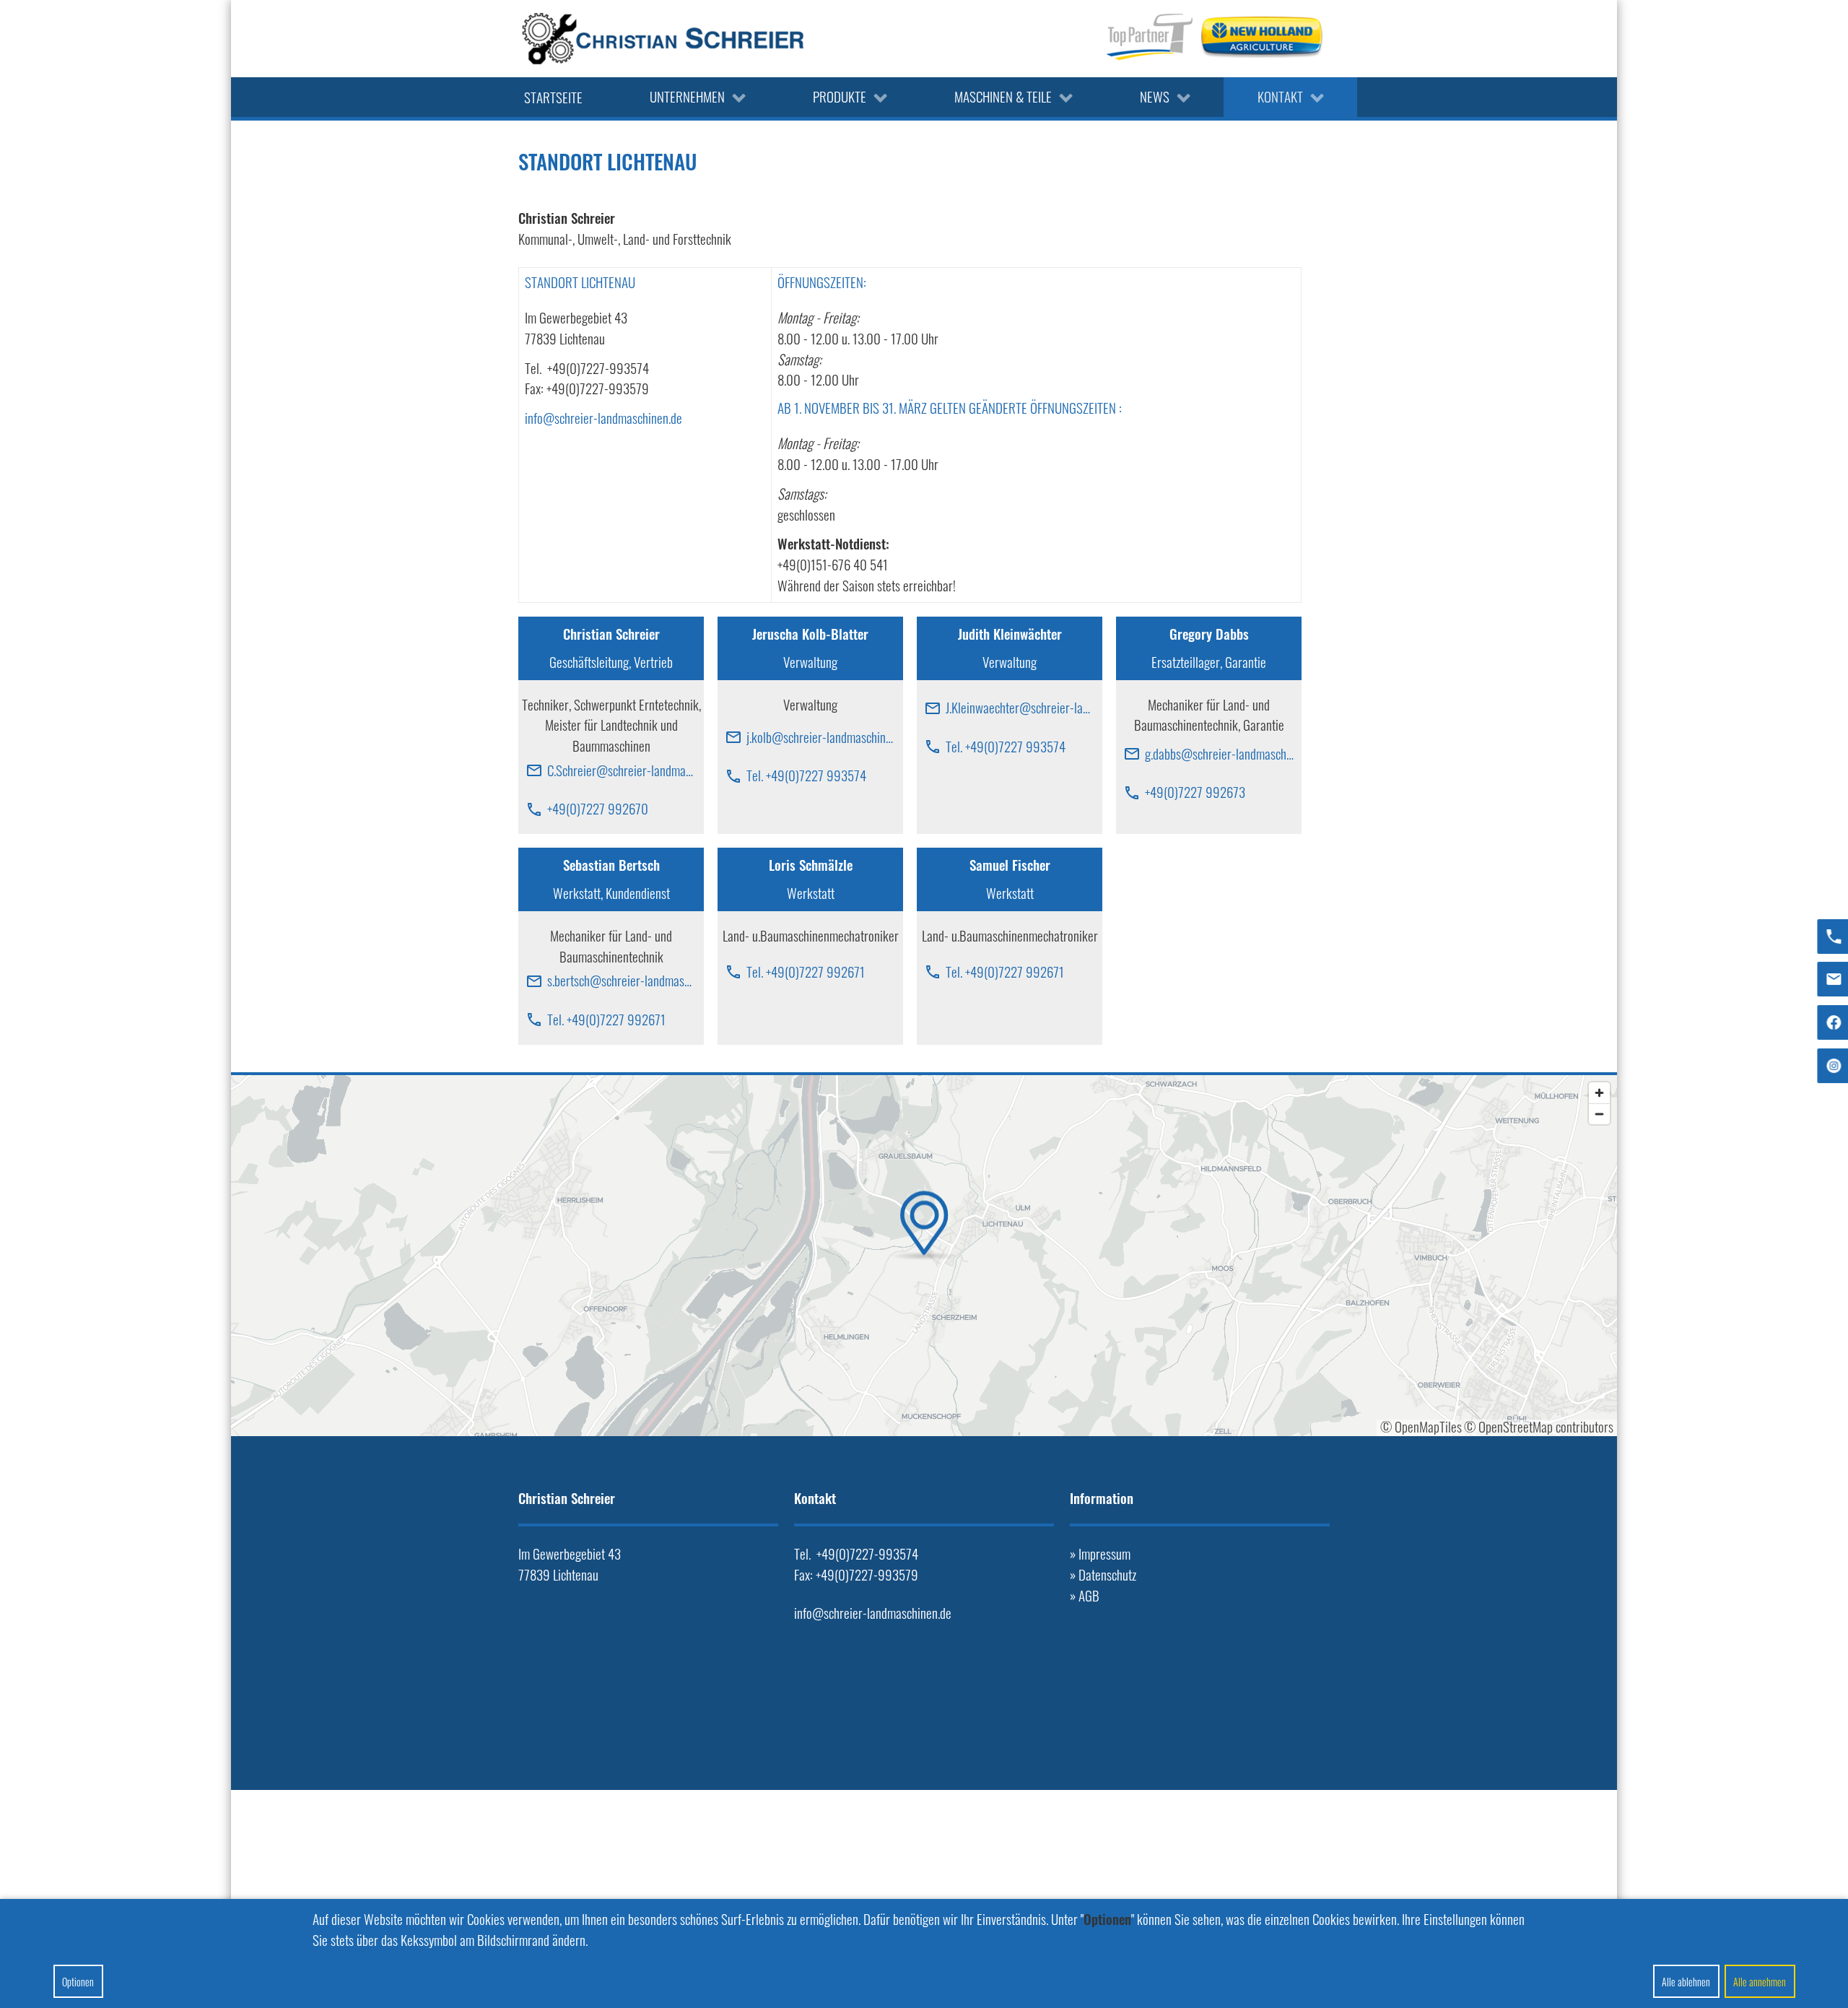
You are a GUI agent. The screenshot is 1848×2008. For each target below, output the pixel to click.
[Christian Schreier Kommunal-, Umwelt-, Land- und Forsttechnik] (663, 39)
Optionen (78, 1982)
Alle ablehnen (1686, 1982)
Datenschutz (1107, 1574)
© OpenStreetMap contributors (1539, 1426)
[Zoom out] (1599, 1114)
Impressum (1104, 1553)
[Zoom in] (1599, 1093)
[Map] (924, 1256)
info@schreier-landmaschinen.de (603, 418)
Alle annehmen (1760, 1982)
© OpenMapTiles (1421, 1426)
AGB (1089, 1595)
